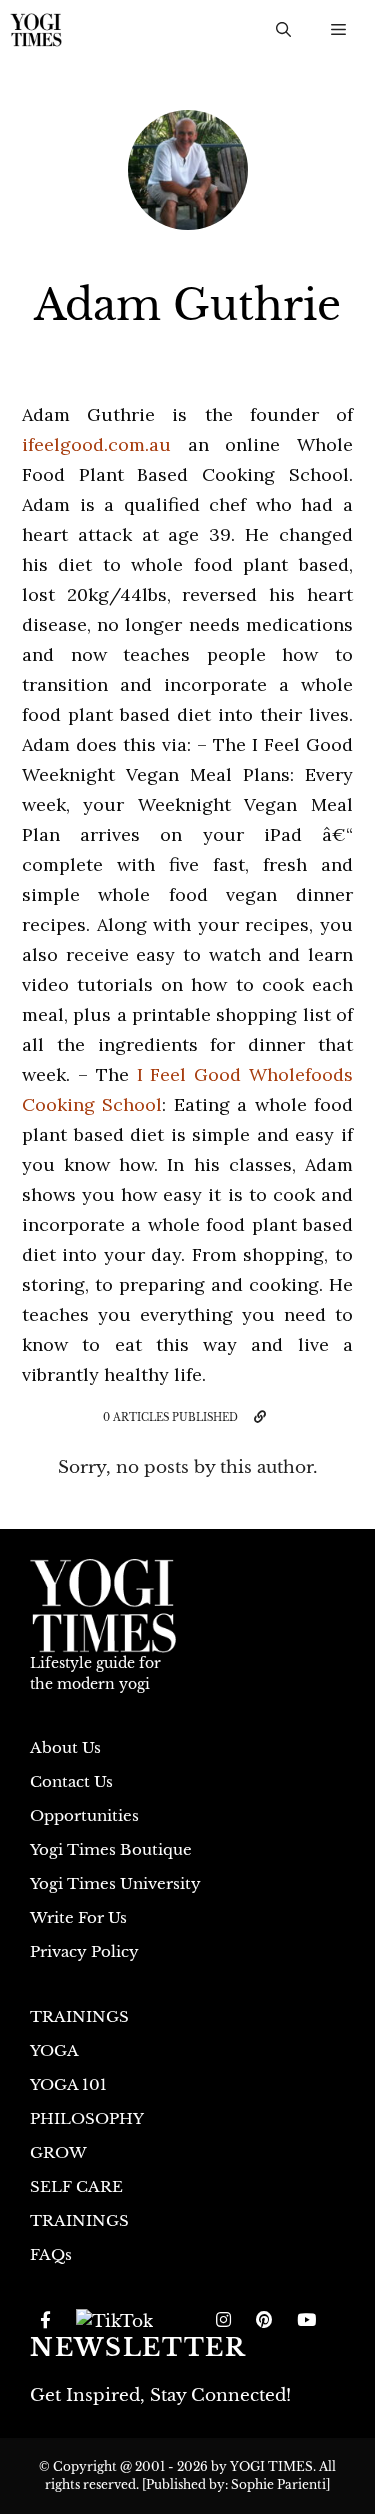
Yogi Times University (115, 1883)
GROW (58, 2152)
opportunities (84, 1815)
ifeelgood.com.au (96, 444)
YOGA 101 (68, 2084)
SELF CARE (76, 2186)
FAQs (51, 2254)
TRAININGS (79, 2016)
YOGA (54, 2050)
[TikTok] (114, 2321)
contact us (71, 1781)
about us (65, 1747)
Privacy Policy (84, 1951)
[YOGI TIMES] (36, 30)
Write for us (78, 1917)
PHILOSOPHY (87, 2118)
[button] (283, 30)
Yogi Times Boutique (111, 1849)
